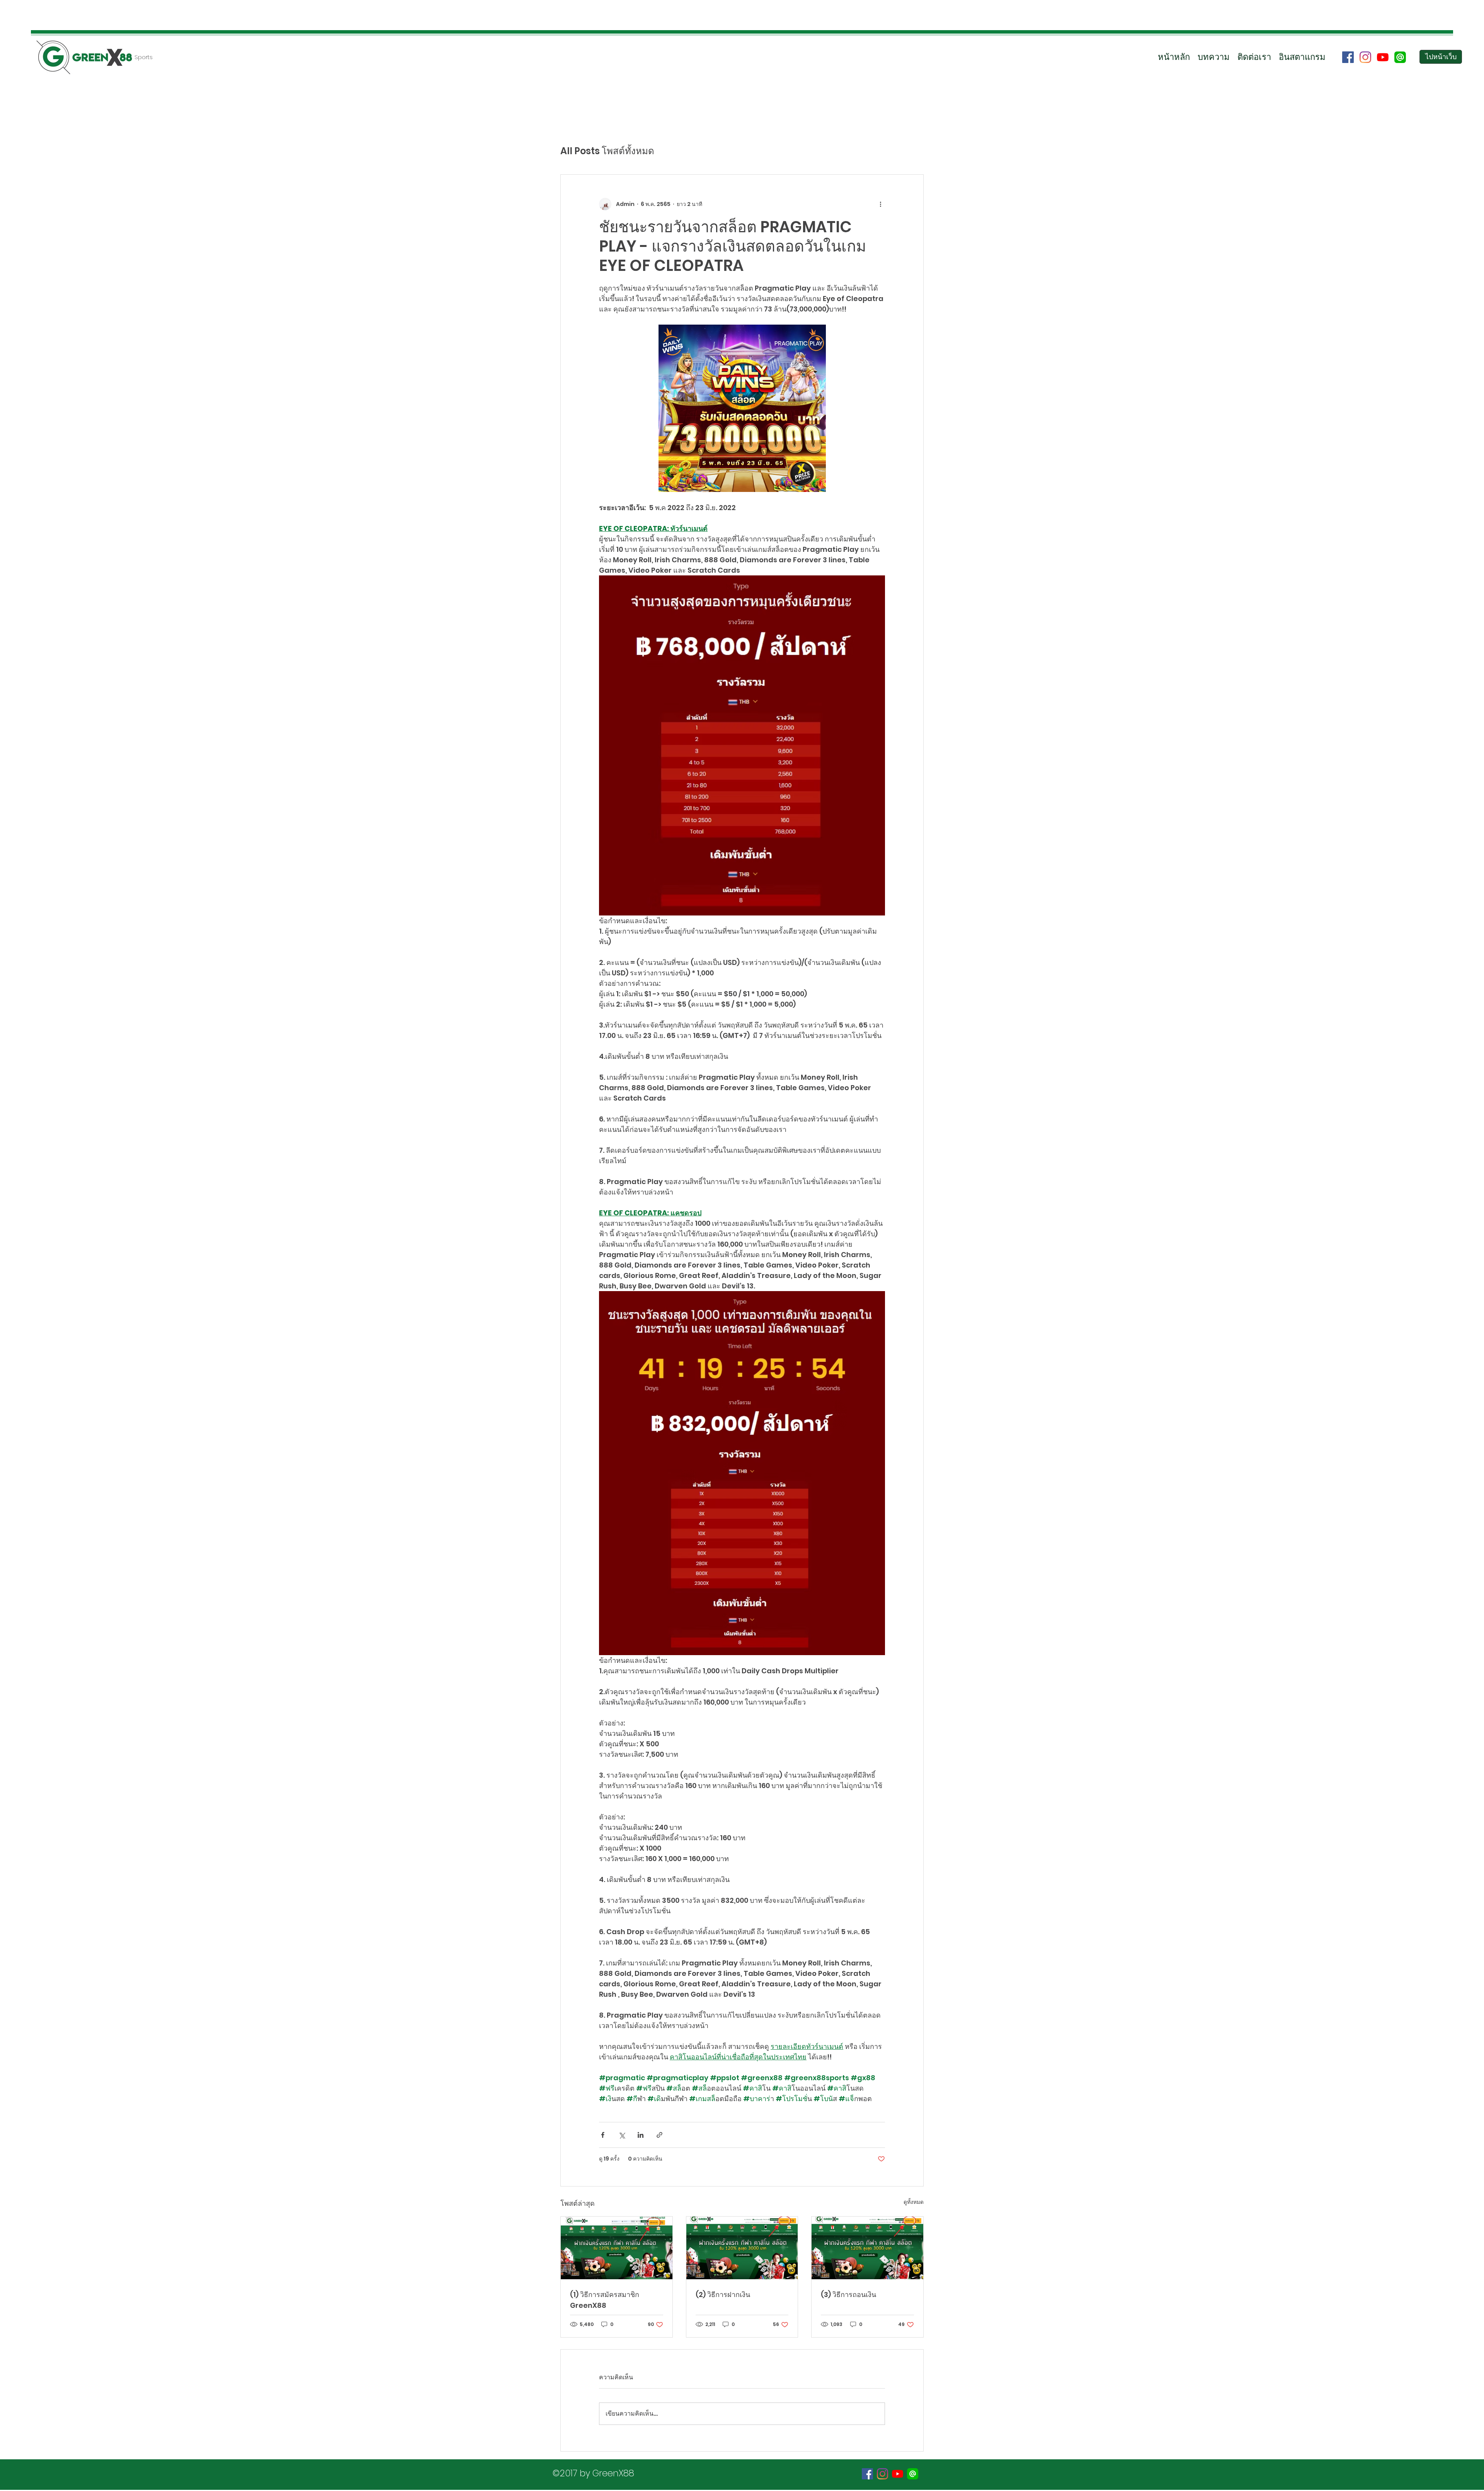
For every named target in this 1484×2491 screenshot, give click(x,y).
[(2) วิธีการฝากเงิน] (742, 2248)
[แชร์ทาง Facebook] (603, 2135)
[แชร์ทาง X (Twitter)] (622, 2135)
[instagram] (1365, 57)
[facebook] (1348, 57)
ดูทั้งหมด (914, 2202)
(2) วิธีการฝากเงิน (723, 2294)
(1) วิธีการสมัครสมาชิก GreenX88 (605, 2300)
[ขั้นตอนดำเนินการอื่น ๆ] (880, 204)
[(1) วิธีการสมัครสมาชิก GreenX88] (617, 2248)
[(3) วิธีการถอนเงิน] (867, 2248)
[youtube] (1383, 57)
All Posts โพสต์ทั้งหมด (607, 151)
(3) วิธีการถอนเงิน (848, 2294)
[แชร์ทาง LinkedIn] (641, 2135)
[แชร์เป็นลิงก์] (659, 2135)
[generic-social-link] (1400, 57)
